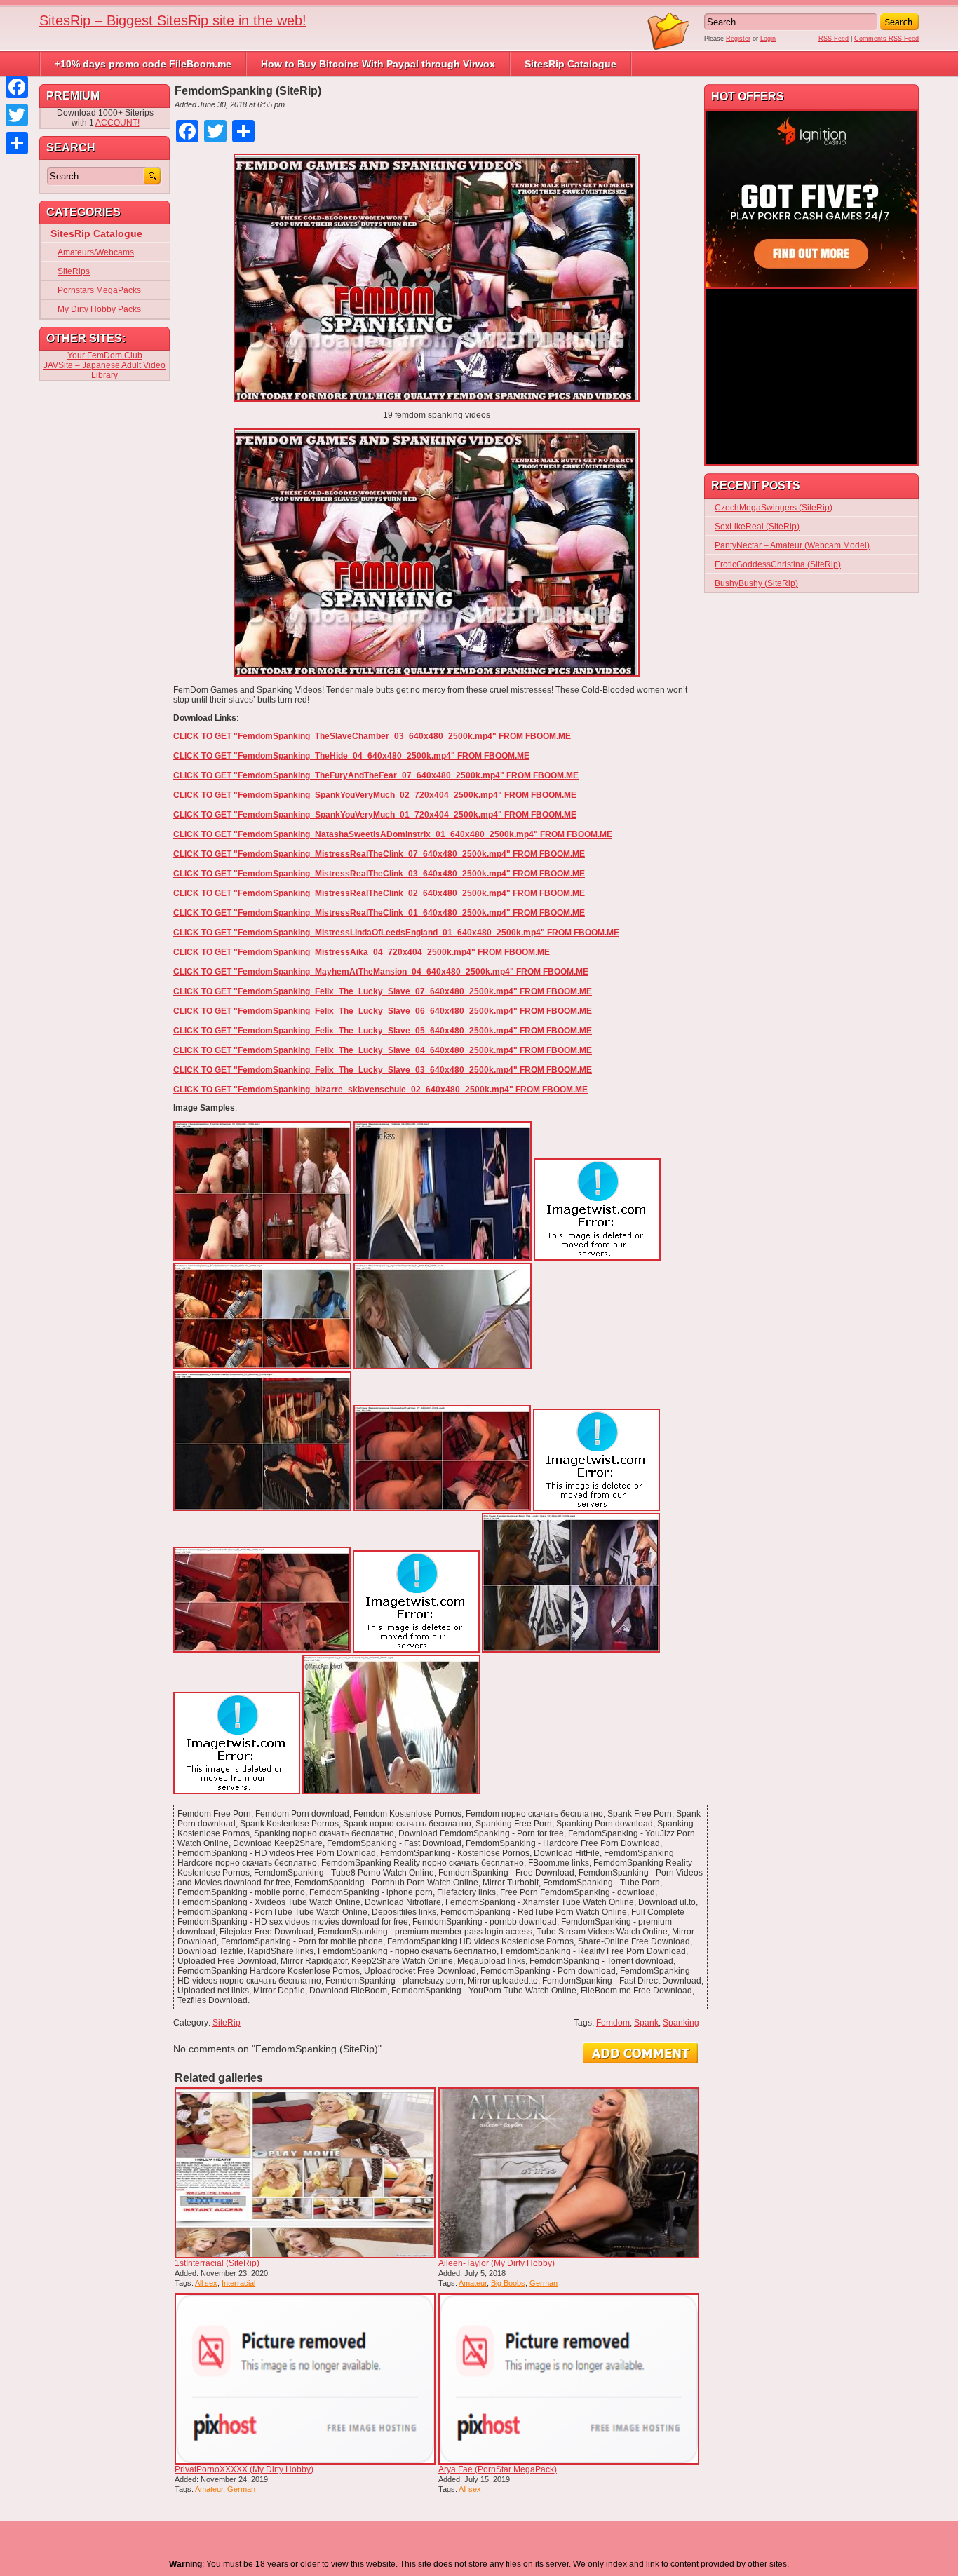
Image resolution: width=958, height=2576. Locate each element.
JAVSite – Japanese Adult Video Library (104, 370)
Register (738, 39)
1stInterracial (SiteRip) (217, 2263)
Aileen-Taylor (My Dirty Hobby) (497, 2263)
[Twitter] (17, 115)
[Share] (17, 143)
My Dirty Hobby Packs (99, 309)
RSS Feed (834, 39)
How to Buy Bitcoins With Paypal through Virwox (378, 64)
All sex (206, 2283)
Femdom (613, 2023)
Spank (646, 2023)
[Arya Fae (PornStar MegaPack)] (569, 2379)
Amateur (473, 2283)
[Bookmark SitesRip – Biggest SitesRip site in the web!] (669, 48)
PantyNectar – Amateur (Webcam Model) (792, 545)
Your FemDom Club (105, 355)
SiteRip (227, 2023)
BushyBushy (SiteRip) (756, 583)
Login (768, 39)
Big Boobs (508, 2283)
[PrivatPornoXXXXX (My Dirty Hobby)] (305, 2379)
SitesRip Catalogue (571, 64)
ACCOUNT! (117, 123)
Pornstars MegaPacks (99, 290)
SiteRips (74, 271)
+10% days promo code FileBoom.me (143, 64)
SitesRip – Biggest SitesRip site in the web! (173, 20)
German (544, 2283)
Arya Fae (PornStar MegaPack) (498, 2469)
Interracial (238, 2283)
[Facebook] (17, 87)
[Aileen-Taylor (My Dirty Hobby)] (569, 2173)
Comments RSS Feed (886, 39)
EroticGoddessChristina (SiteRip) (778, 564)
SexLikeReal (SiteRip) (757, 527)
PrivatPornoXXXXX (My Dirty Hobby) (244, 2469)
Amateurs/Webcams (96, 252)
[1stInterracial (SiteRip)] (305, 2173)
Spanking (681, 2023)
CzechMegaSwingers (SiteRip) (774, 508)
